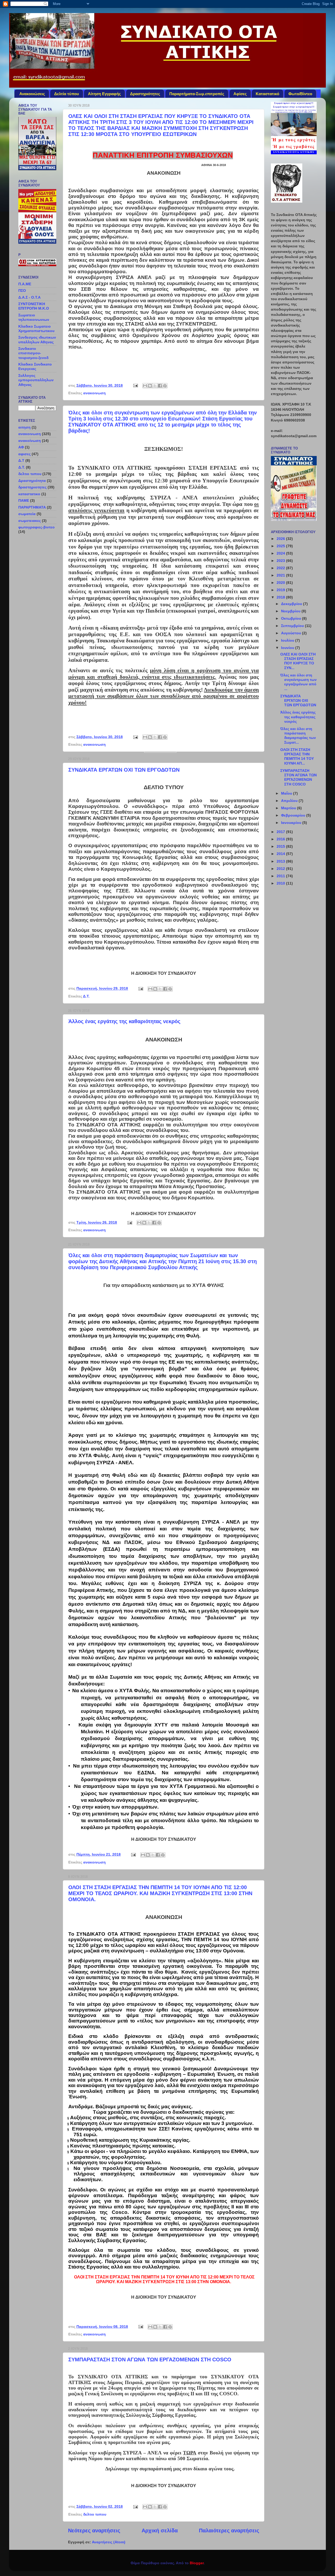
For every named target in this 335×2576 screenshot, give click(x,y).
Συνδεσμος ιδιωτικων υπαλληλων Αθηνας (37, 340)
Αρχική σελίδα (160, 2531)
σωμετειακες (30, 521)
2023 (281, 561)
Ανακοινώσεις (32, 94)
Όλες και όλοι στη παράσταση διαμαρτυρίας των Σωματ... (298, 736)
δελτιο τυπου (95, 2514)
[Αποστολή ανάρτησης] (135, 385)
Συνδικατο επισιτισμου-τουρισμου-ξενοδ (33, 353)
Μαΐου (287, 793)
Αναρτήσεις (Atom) (109, 2542)
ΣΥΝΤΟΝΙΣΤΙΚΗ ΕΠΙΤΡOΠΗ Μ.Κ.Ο (34, 306)
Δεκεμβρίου (292, 604)
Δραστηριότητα (32, 481)
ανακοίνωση (30, 441)
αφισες (24, 454)
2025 (281, 546)
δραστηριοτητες (32, 487)
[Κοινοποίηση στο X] (155, 386)
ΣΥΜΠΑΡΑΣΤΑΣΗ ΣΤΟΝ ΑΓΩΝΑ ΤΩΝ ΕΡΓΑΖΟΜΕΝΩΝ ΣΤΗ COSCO (150, 2360)
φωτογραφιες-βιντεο (37, 527)
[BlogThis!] (150, 386)
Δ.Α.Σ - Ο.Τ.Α (29, 297)
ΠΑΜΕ (24, 500)
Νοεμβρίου (291, 611)
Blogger (197, 2563)
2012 (281, 869)
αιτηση (24, 427)
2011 (281, 876)
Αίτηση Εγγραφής (104, 94)
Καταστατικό (267, 94)
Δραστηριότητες (145, 94)
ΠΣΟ (22, 290)
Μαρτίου (289, 808)
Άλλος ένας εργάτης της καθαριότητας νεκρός (124, 1021)
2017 (281, 832)
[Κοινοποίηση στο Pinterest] (165, 386)
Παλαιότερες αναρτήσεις (229, 2531)
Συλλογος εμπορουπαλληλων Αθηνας (36, 380)
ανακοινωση (94, 393)
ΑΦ (21, 447)
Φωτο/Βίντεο (300, 94)
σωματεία (27, 514)
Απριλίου (290, 801)
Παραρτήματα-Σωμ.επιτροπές (197, 94)
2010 (281, 883)
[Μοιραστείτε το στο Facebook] (160, 386)
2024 (281, 553)
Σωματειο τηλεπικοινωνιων (34, 317)
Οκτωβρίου (292, 618)
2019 (281, 590)
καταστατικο (29, 494)
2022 (281, 568)
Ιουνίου (288, 648)
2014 (281, 854)
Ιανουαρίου (292, 823)
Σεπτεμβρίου (293, 626)
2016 (281, 839)
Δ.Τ (21, 460)
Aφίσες (240, 94)
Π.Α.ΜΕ (25, 284)
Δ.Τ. (86, 996)
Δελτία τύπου (67, 94)
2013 (281, 861)
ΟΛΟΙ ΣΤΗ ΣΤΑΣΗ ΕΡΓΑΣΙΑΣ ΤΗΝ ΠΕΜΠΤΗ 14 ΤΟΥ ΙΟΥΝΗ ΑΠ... (297, 756)
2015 (281, 846)
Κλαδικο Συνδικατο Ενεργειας (35, 366)
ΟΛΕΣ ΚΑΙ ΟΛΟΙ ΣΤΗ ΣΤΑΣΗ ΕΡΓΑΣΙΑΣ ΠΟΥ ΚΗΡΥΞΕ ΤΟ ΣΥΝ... (298, 661)
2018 (281, 597)
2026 (281, 539)
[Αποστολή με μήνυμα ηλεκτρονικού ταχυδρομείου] (145, 386)
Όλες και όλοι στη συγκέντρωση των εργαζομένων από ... (298, 682)
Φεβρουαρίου (294, 815)
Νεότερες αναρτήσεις (94, 2531)
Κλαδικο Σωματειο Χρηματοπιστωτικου (36, 329)
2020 (281, 583)
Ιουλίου (288, 640)
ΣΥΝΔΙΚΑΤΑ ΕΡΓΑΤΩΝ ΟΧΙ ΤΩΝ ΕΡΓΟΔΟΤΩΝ (124, 770)
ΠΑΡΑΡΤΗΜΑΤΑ (32, 507)
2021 (281, 575)
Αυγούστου (292, 633)
